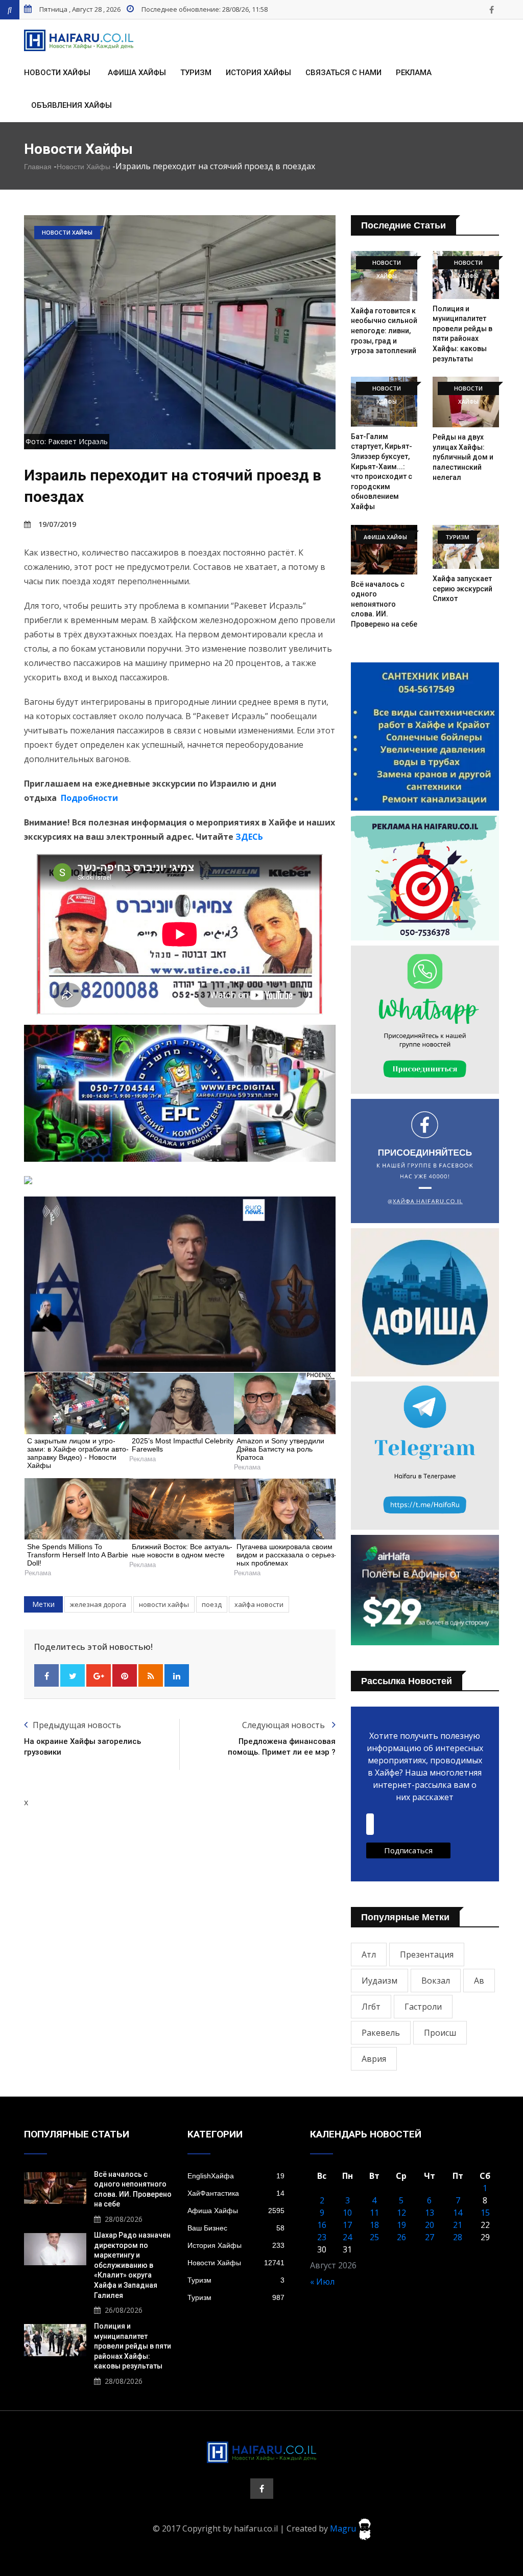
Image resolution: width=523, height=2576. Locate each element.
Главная (38, 167)
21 (458, 2225)
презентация (427, 1954)
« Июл (322, 2282)
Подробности (89, 798)
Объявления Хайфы (72, 105)
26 (401, 2237)
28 (458, 2237)
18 (374, 2225)
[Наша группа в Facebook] (491, 10)
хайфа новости (259, 1604)
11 (374, 2213)
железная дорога (98, 1604)
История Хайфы (258, 73)
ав (479, 1981)
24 (347, 2237)
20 (430, 2225)
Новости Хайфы (57, 73)
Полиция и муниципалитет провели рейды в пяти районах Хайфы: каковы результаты (133, 2346)
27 (430, 2237)
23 (322, 2237)
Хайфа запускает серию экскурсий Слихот (462, 589)
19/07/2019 (57, 524)
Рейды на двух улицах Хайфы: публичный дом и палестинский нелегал (463, 457)
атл (369, 1954)
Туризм (196, 73)
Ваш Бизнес (236, 2228)
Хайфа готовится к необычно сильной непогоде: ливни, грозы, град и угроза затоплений (384, 331)
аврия (374, 2059)
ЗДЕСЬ (249, 837)
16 (322, 2225)
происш (440, 2033)
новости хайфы (164, 1604)
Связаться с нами (343, 73)
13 (430, 2213)
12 (401, 2213)
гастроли (423, 2007)
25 (374, 2237)
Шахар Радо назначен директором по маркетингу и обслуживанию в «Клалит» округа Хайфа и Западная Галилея (132, 2265)
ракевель (381, 2033)
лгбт (371, 2007)
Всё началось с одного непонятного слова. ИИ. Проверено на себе (384, 604)
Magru (344, 2528)
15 (485, 2213)
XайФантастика (236, 2193)
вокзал (436, 1981)
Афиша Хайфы (137, 73)
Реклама (414, 73)
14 (458, 2213)
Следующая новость (284, 1725)
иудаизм (379, 1981)
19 (401, 2225)
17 (347, 2225)
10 (347, 2213)
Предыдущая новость (77, 1725)
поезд (212, 1604)
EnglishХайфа (236, 2176)
